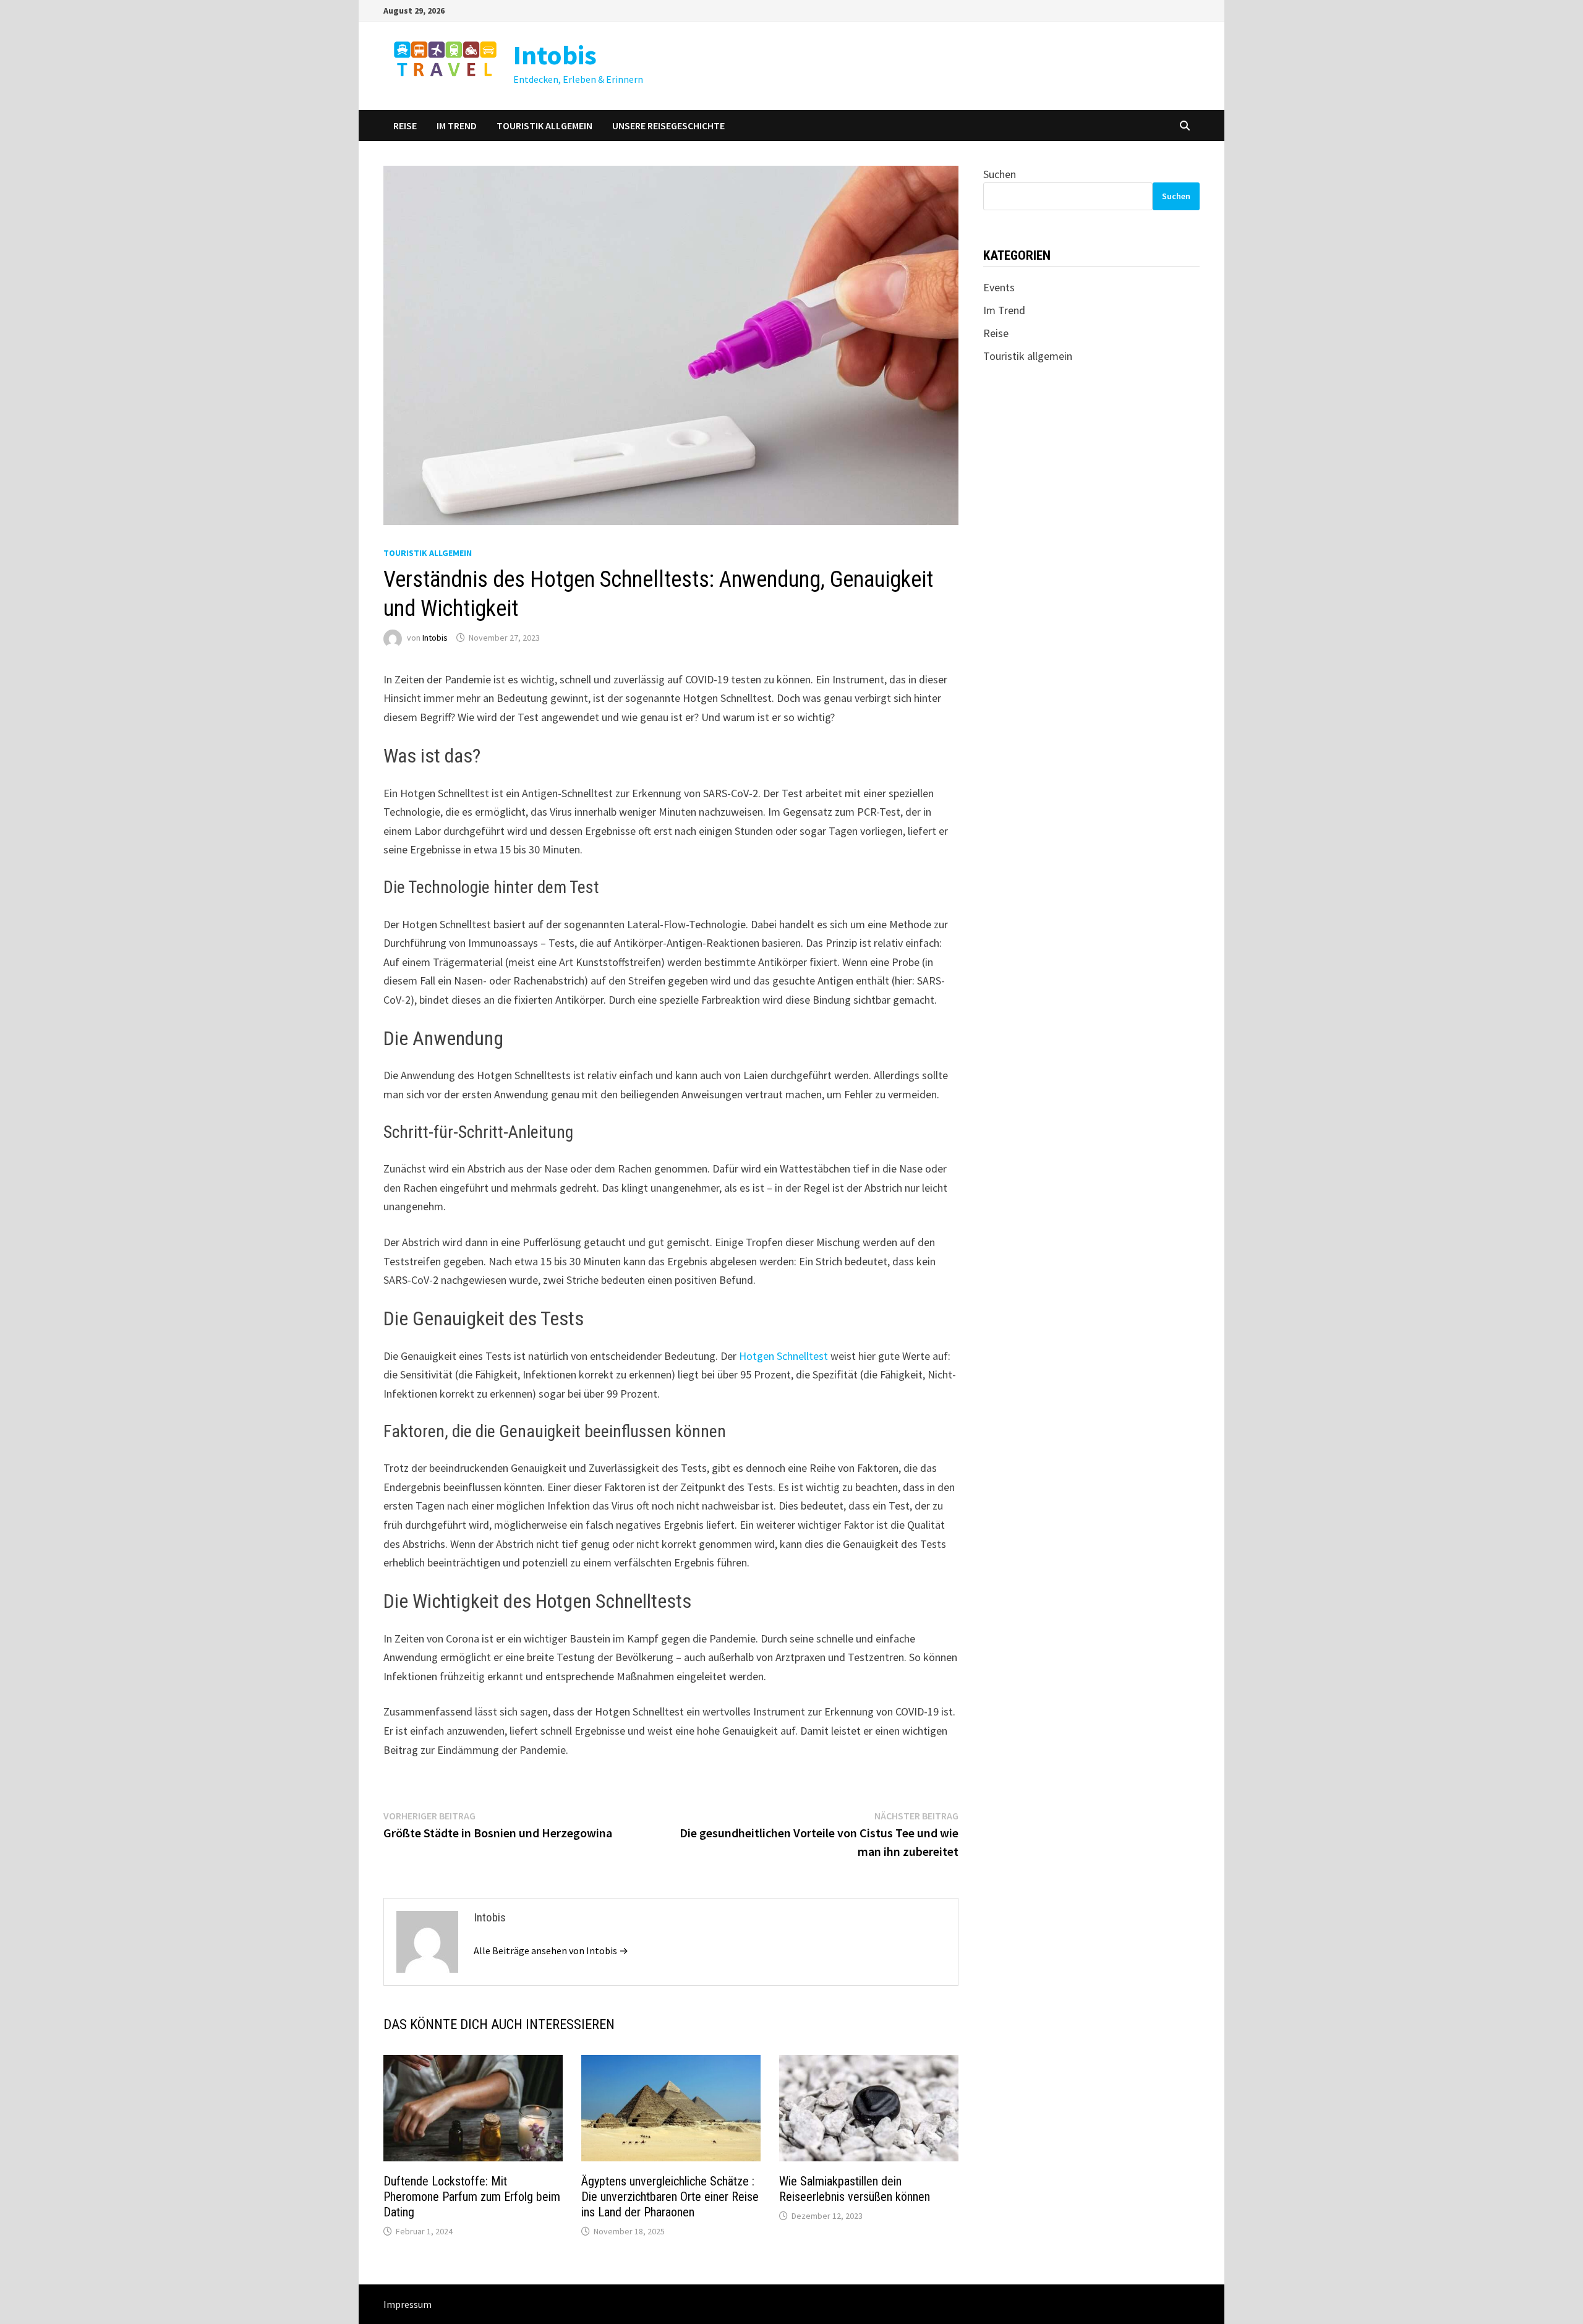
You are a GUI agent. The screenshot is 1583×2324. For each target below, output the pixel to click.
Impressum (407, 2304)
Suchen (1000, 174)
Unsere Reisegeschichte (668, 126)
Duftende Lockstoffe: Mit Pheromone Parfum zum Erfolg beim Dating (472, 2197)
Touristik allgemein (544, 126)
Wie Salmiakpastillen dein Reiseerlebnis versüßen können (855, 2189)
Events (999, 287)
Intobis (555, 55)
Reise (405, 126)
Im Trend (457, 126)
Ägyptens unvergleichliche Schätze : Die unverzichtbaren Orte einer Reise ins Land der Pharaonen (670, 2197)
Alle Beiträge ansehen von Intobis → (551, 1950)
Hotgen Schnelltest (783, 1356)
